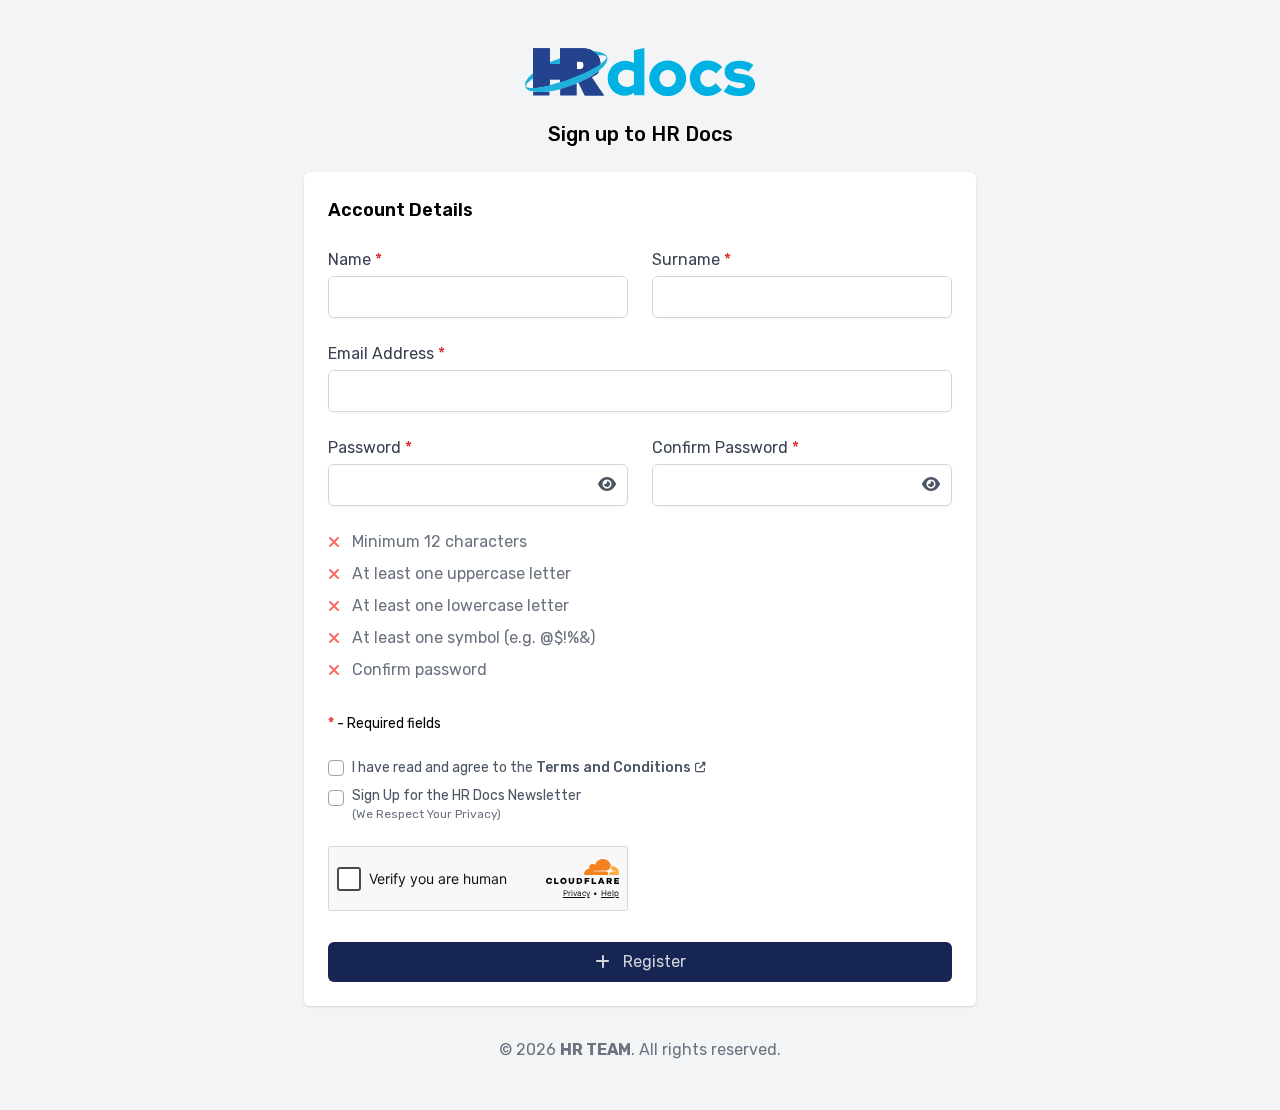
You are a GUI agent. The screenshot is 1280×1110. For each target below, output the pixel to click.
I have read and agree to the (523, 767)
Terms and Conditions (615, 767)
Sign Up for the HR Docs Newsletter (466, 795)
